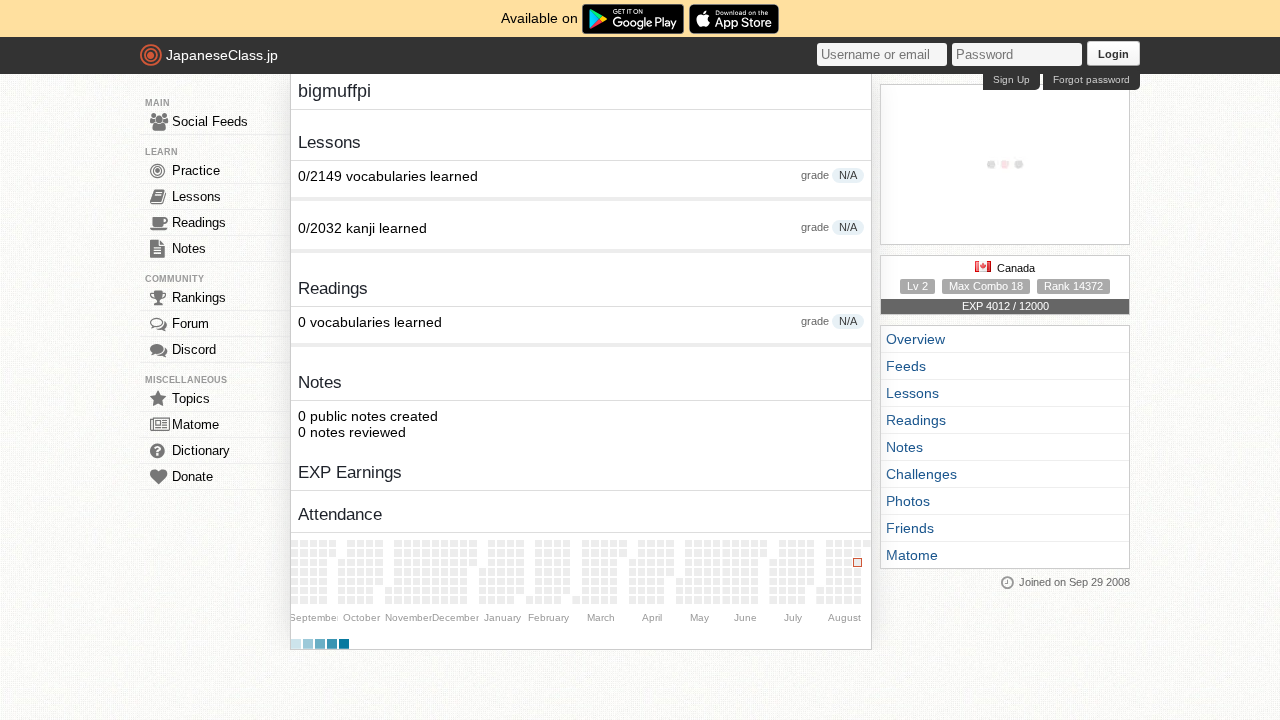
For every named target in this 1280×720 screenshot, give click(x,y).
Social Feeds (210, 121)
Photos (908, 501)
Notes (189, 248)
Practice (196, 170)
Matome (195, 424)
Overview (915, 339)
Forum (190, 323)
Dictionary (201, 450)
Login (1113, 54)
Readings (199, 222)
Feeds (906, 366)
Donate (192, 476)
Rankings (199, 297)
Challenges (921, 474)
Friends (910, 528)
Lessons (196, 196)
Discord (194, 349)
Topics (191, 398)
